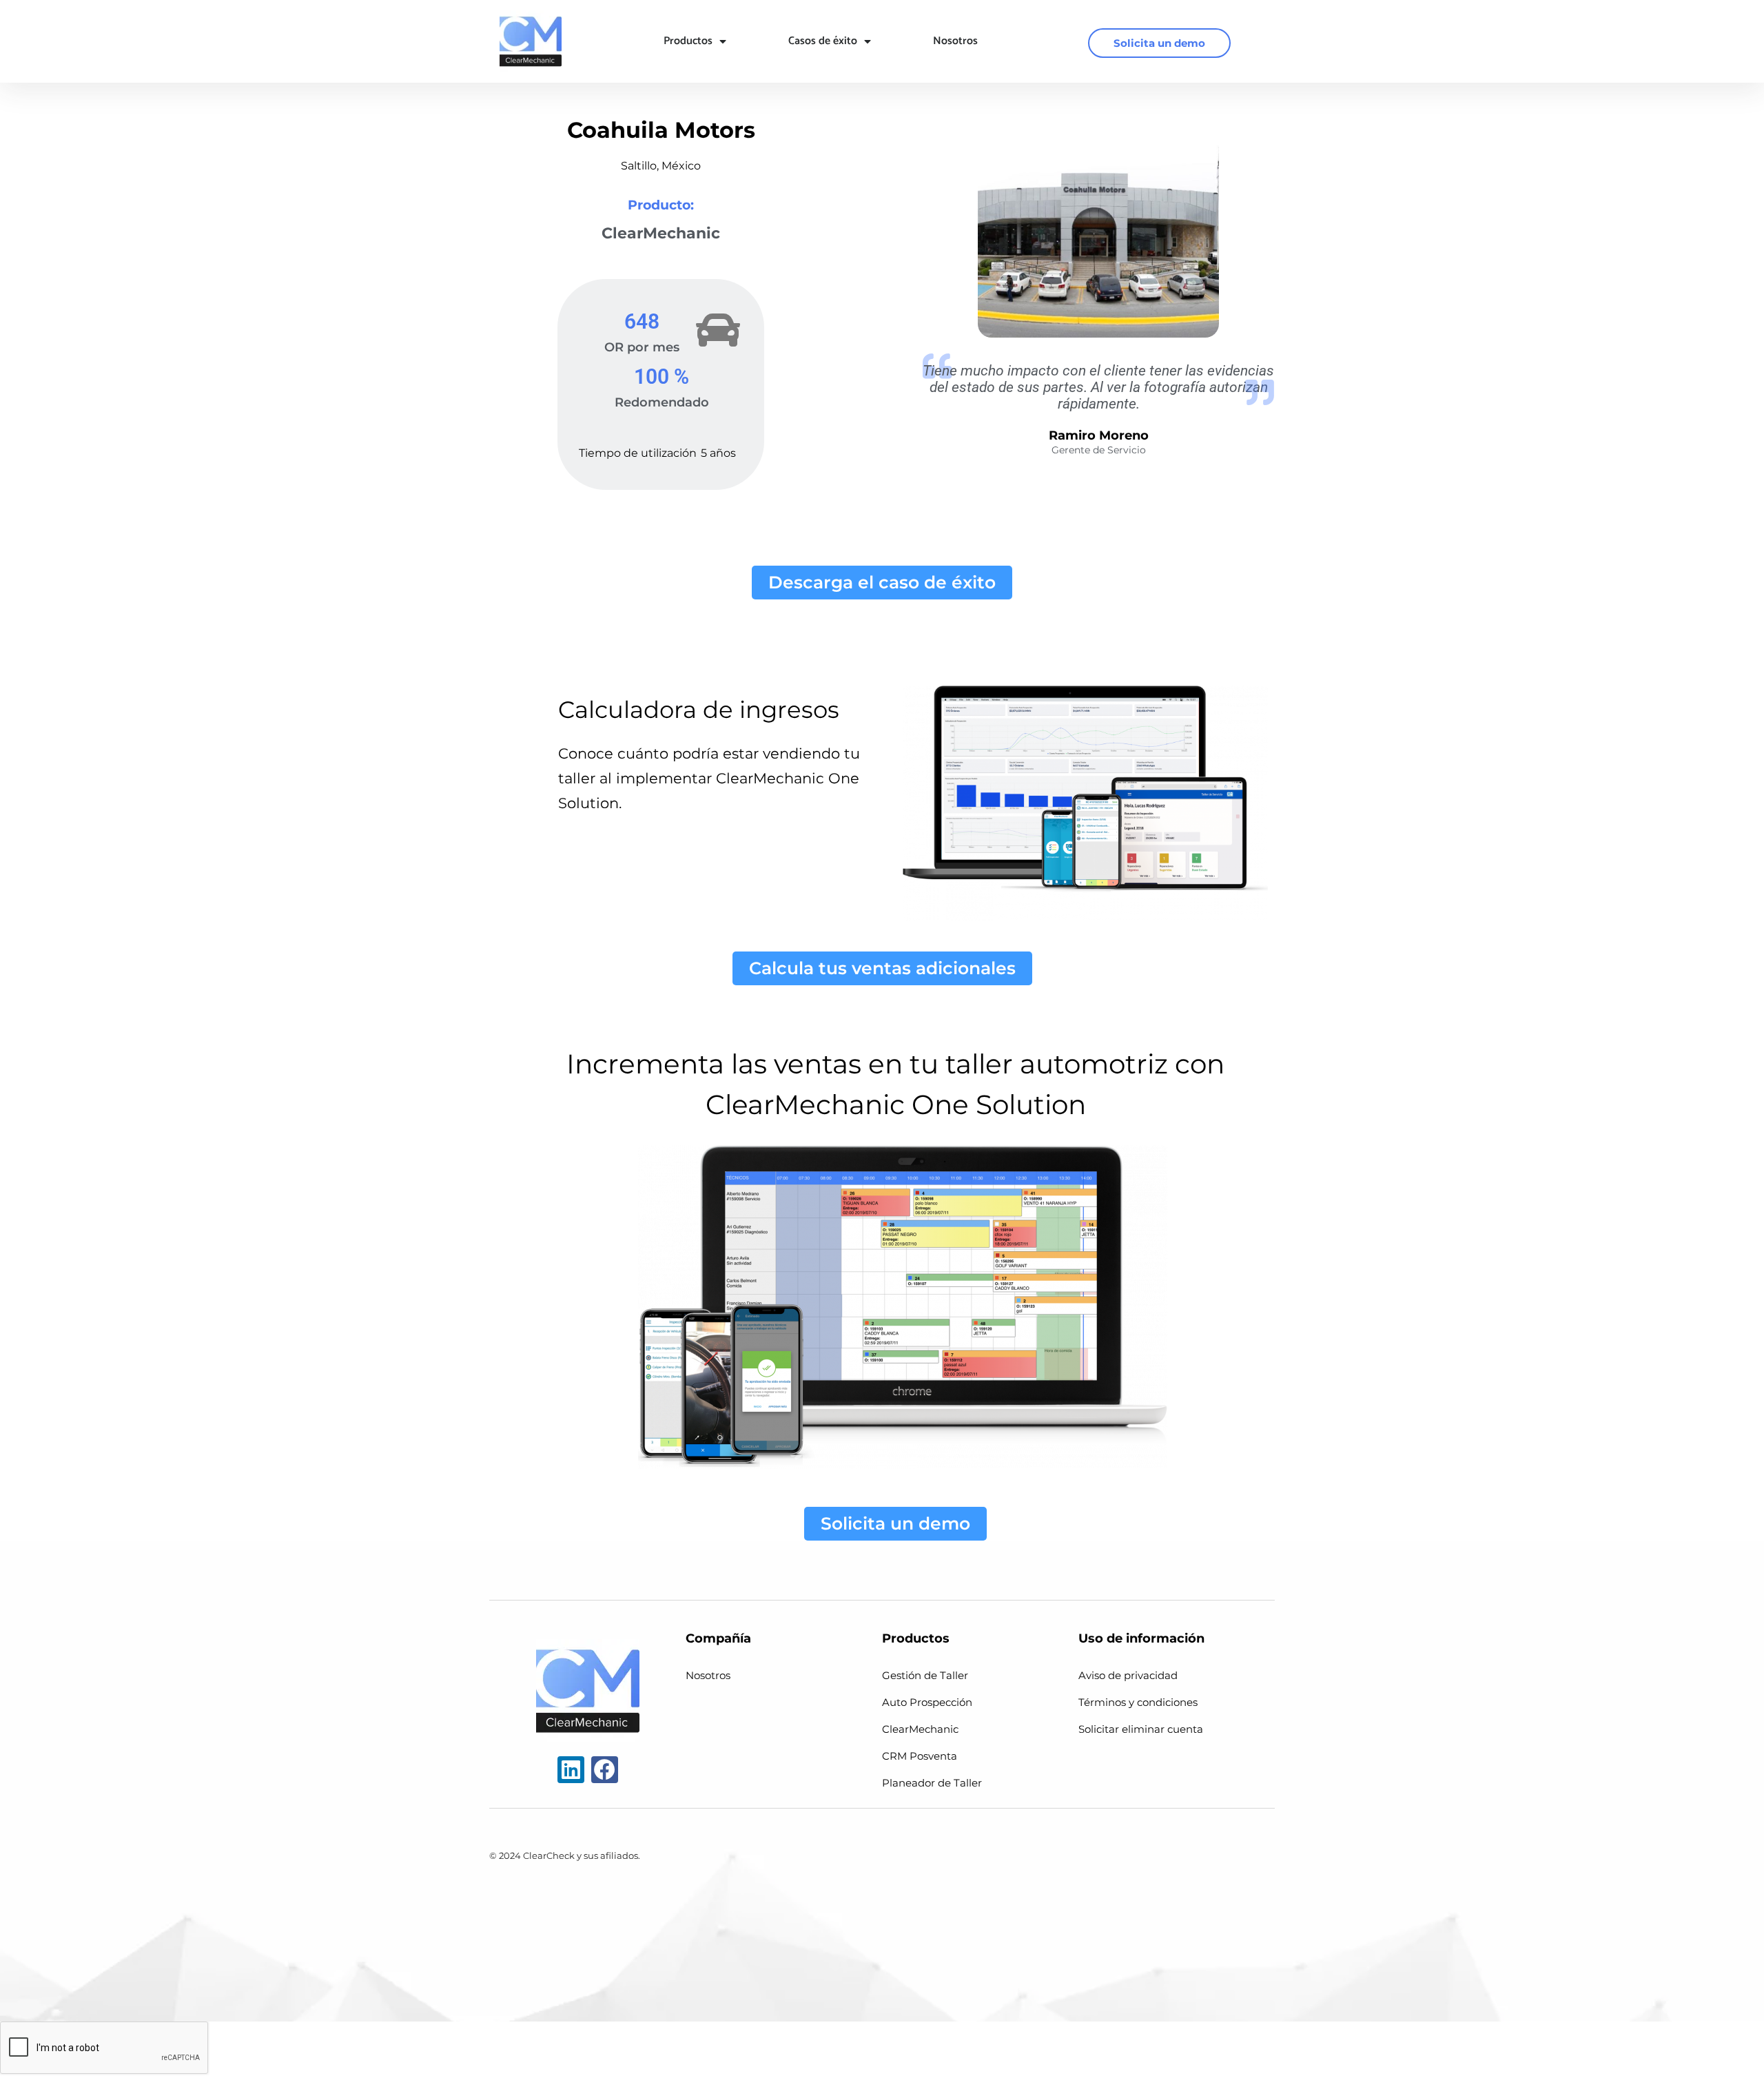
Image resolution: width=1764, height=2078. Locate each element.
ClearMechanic (920, 1729)
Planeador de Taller (932, 1783)
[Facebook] (605, 1770)
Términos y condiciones (1138, 1702)
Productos (688, 41)
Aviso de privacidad (1128, 1675)
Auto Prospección (927, 1702)
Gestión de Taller (925, 1675)
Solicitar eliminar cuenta (1141, 1729)
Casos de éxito (823, 41)
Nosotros (955, 41)
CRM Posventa (920, 1756)
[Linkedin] (571, 1770)
